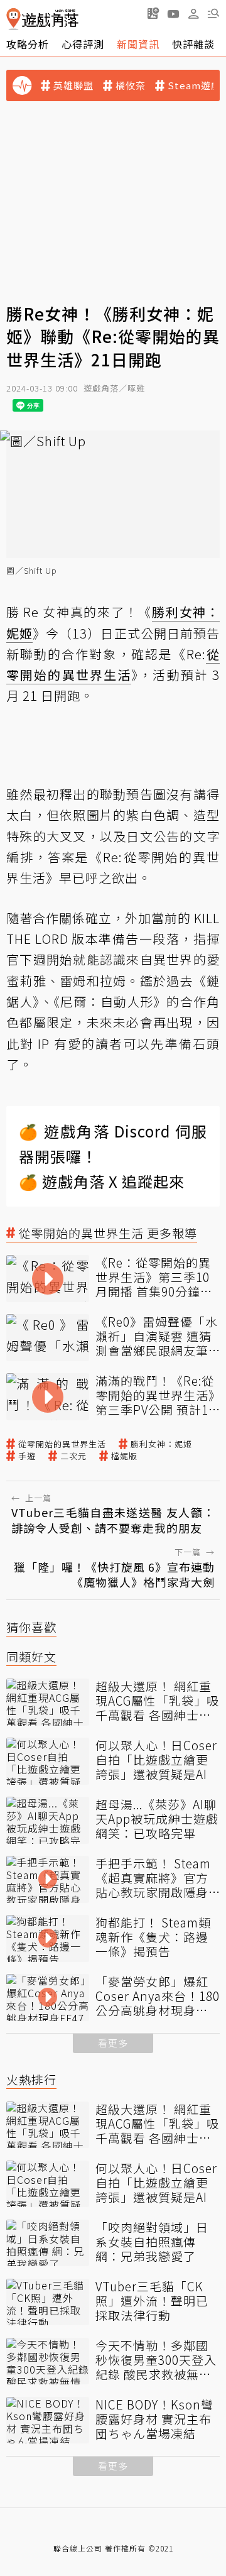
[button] (213, 13)
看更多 (113, 2043)
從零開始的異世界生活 (62, 1444)
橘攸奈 (131, 85)
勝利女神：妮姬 (161, 1444)
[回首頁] (42, 19)
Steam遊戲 (194, 85)
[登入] (193, 14)
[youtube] (173, 13)
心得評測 (83, 44)
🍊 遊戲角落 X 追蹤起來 (102, 1181)
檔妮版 (124, 1456)
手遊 (27, 1456)
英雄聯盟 (73, 85)
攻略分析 (28, 44)
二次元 (73, 1456)
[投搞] (153, 13)
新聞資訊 (138, 44)
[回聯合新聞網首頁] (13, 19)
